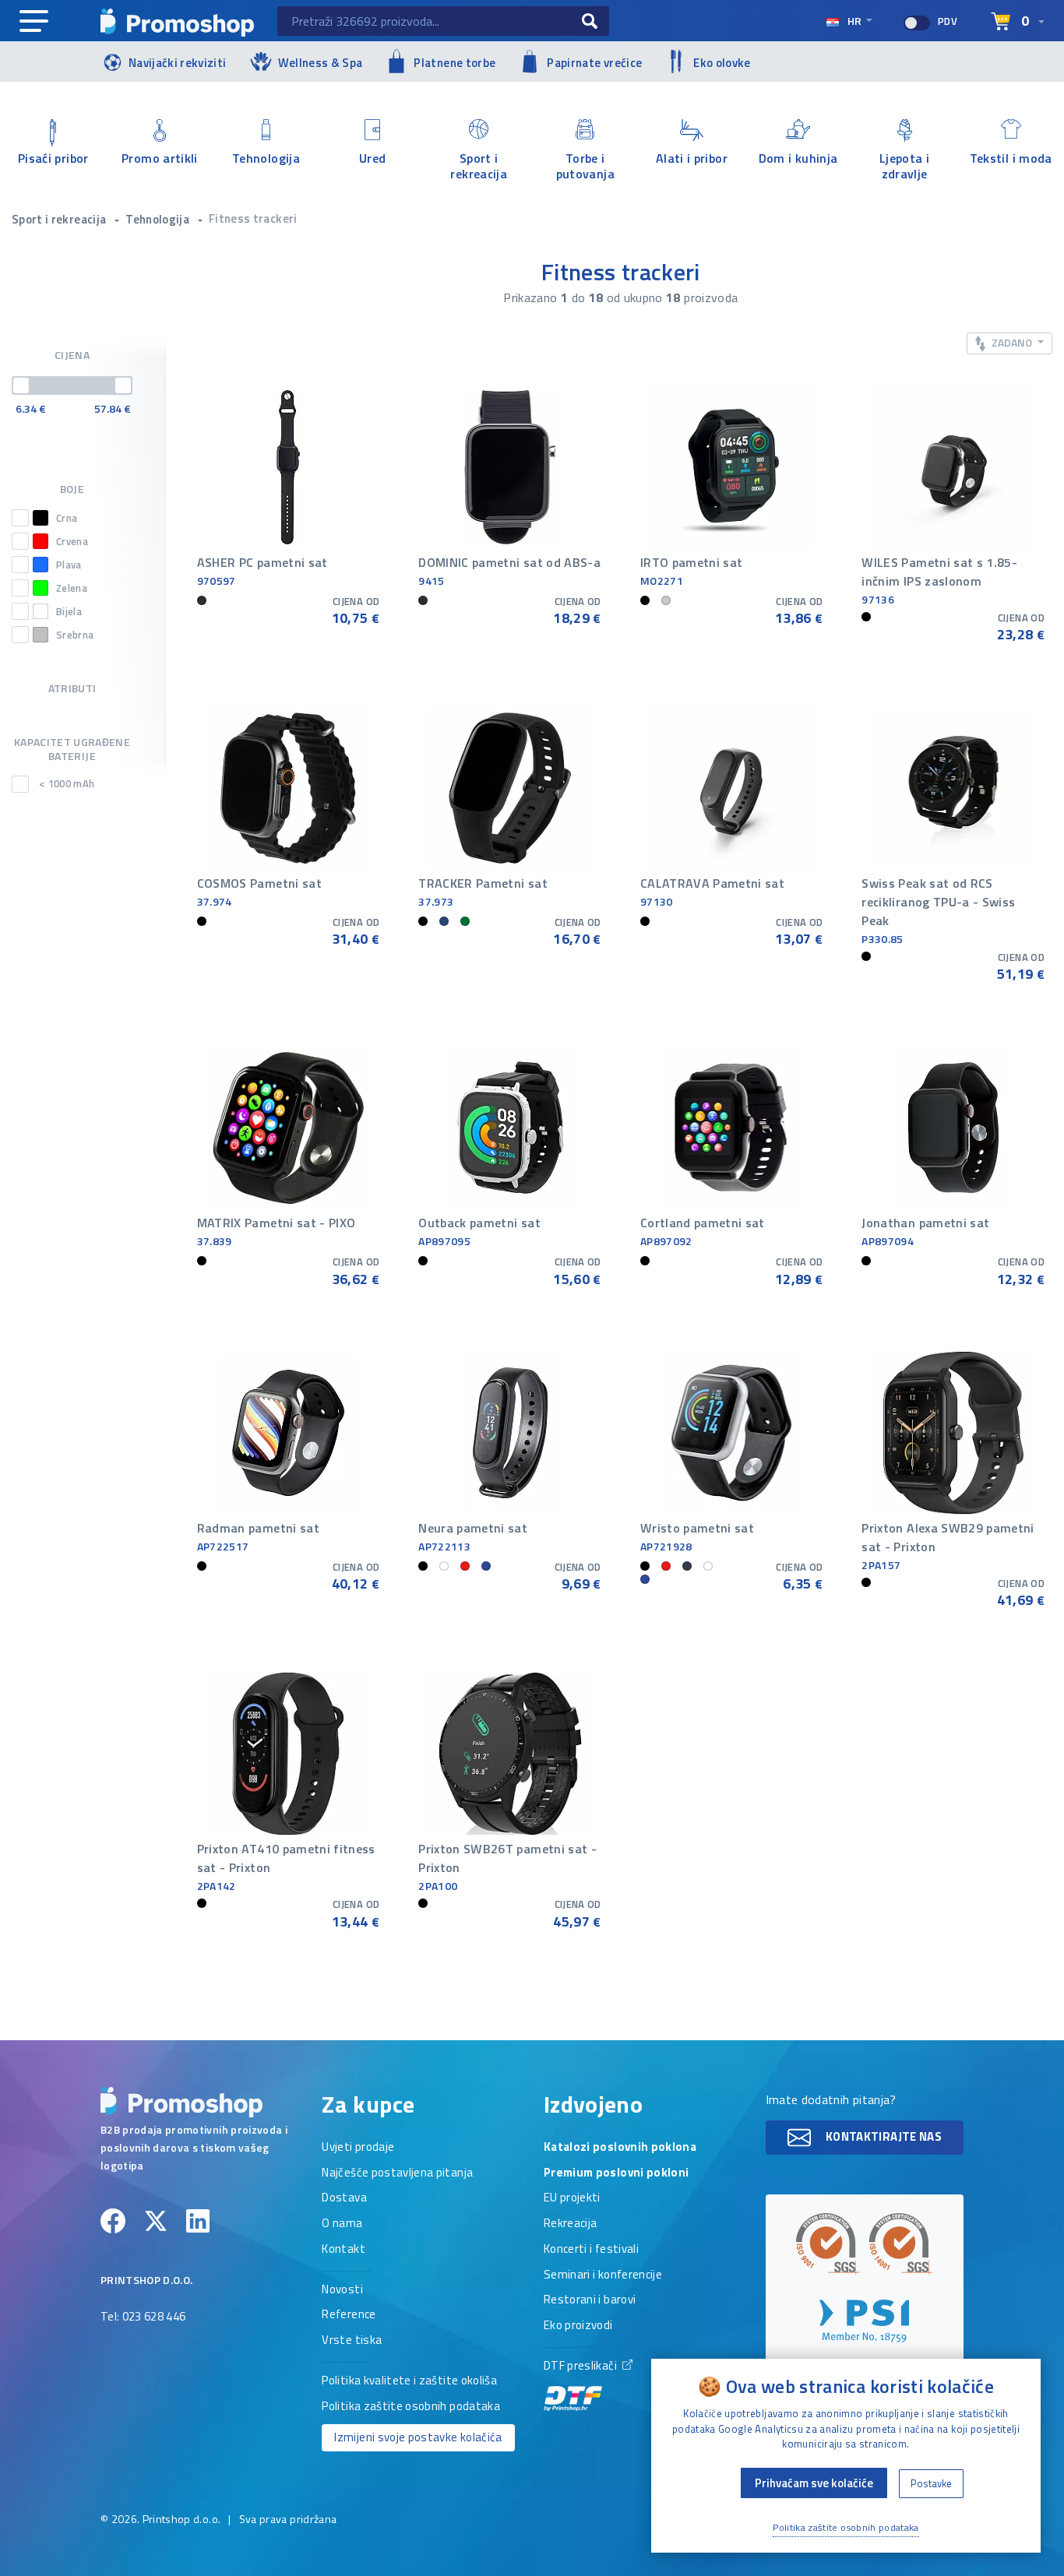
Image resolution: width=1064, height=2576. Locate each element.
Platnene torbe (454, 63)
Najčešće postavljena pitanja (397, 2173)
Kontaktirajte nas (883, 2136)
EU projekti (572, 2198)
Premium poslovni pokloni (616, 2173)
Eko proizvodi (578, 2326)
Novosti (342, 2290)
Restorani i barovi (590, 2300)
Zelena (72, 588)
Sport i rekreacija (479, 165)
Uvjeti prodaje (358, 2148)
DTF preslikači (581, 2367)
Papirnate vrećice (594, 63)
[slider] (21, 385)
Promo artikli (160, 158)
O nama (342, 2224)
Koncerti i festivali (591, 2250)
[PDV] (917, 23)
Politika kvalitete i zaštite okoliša (409, 2381)
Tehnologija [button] (159, 219)
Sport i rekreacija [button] (60, 219)
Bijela (69, 611)
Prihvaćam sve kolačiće (814, 2483)
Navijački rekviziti (178, 63)
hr (854, 21)
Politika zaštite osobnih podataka (411, 2407)
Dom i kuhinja (798, 158)
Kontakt (343, 2250)
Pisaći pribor (53, 158)
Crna (67, 517)
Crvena (72, 541)
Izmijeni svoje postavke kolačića (418, 2437)
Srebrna (75, 634)
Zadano (1012, 342)
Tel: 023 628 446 (143, 2317)
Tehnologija (266, 158)
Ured (372, 158)
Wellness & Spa (321, 63)
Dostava (344, 2198)
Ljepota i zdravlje (904, 165)
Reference (349, 2315)
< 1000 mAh (67, 784)
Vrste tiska (352, 2341)
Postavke (931, 2483)
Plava (69, 564)
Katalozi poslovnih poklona (620, 2148)
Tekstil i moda (1011, 158)
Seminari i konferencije (603, 2275)
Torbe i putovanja (585, 165)
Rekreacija (571, 2224)
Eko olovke (722, 63)
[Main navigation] (34, 22)
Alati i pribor (692, 158)
